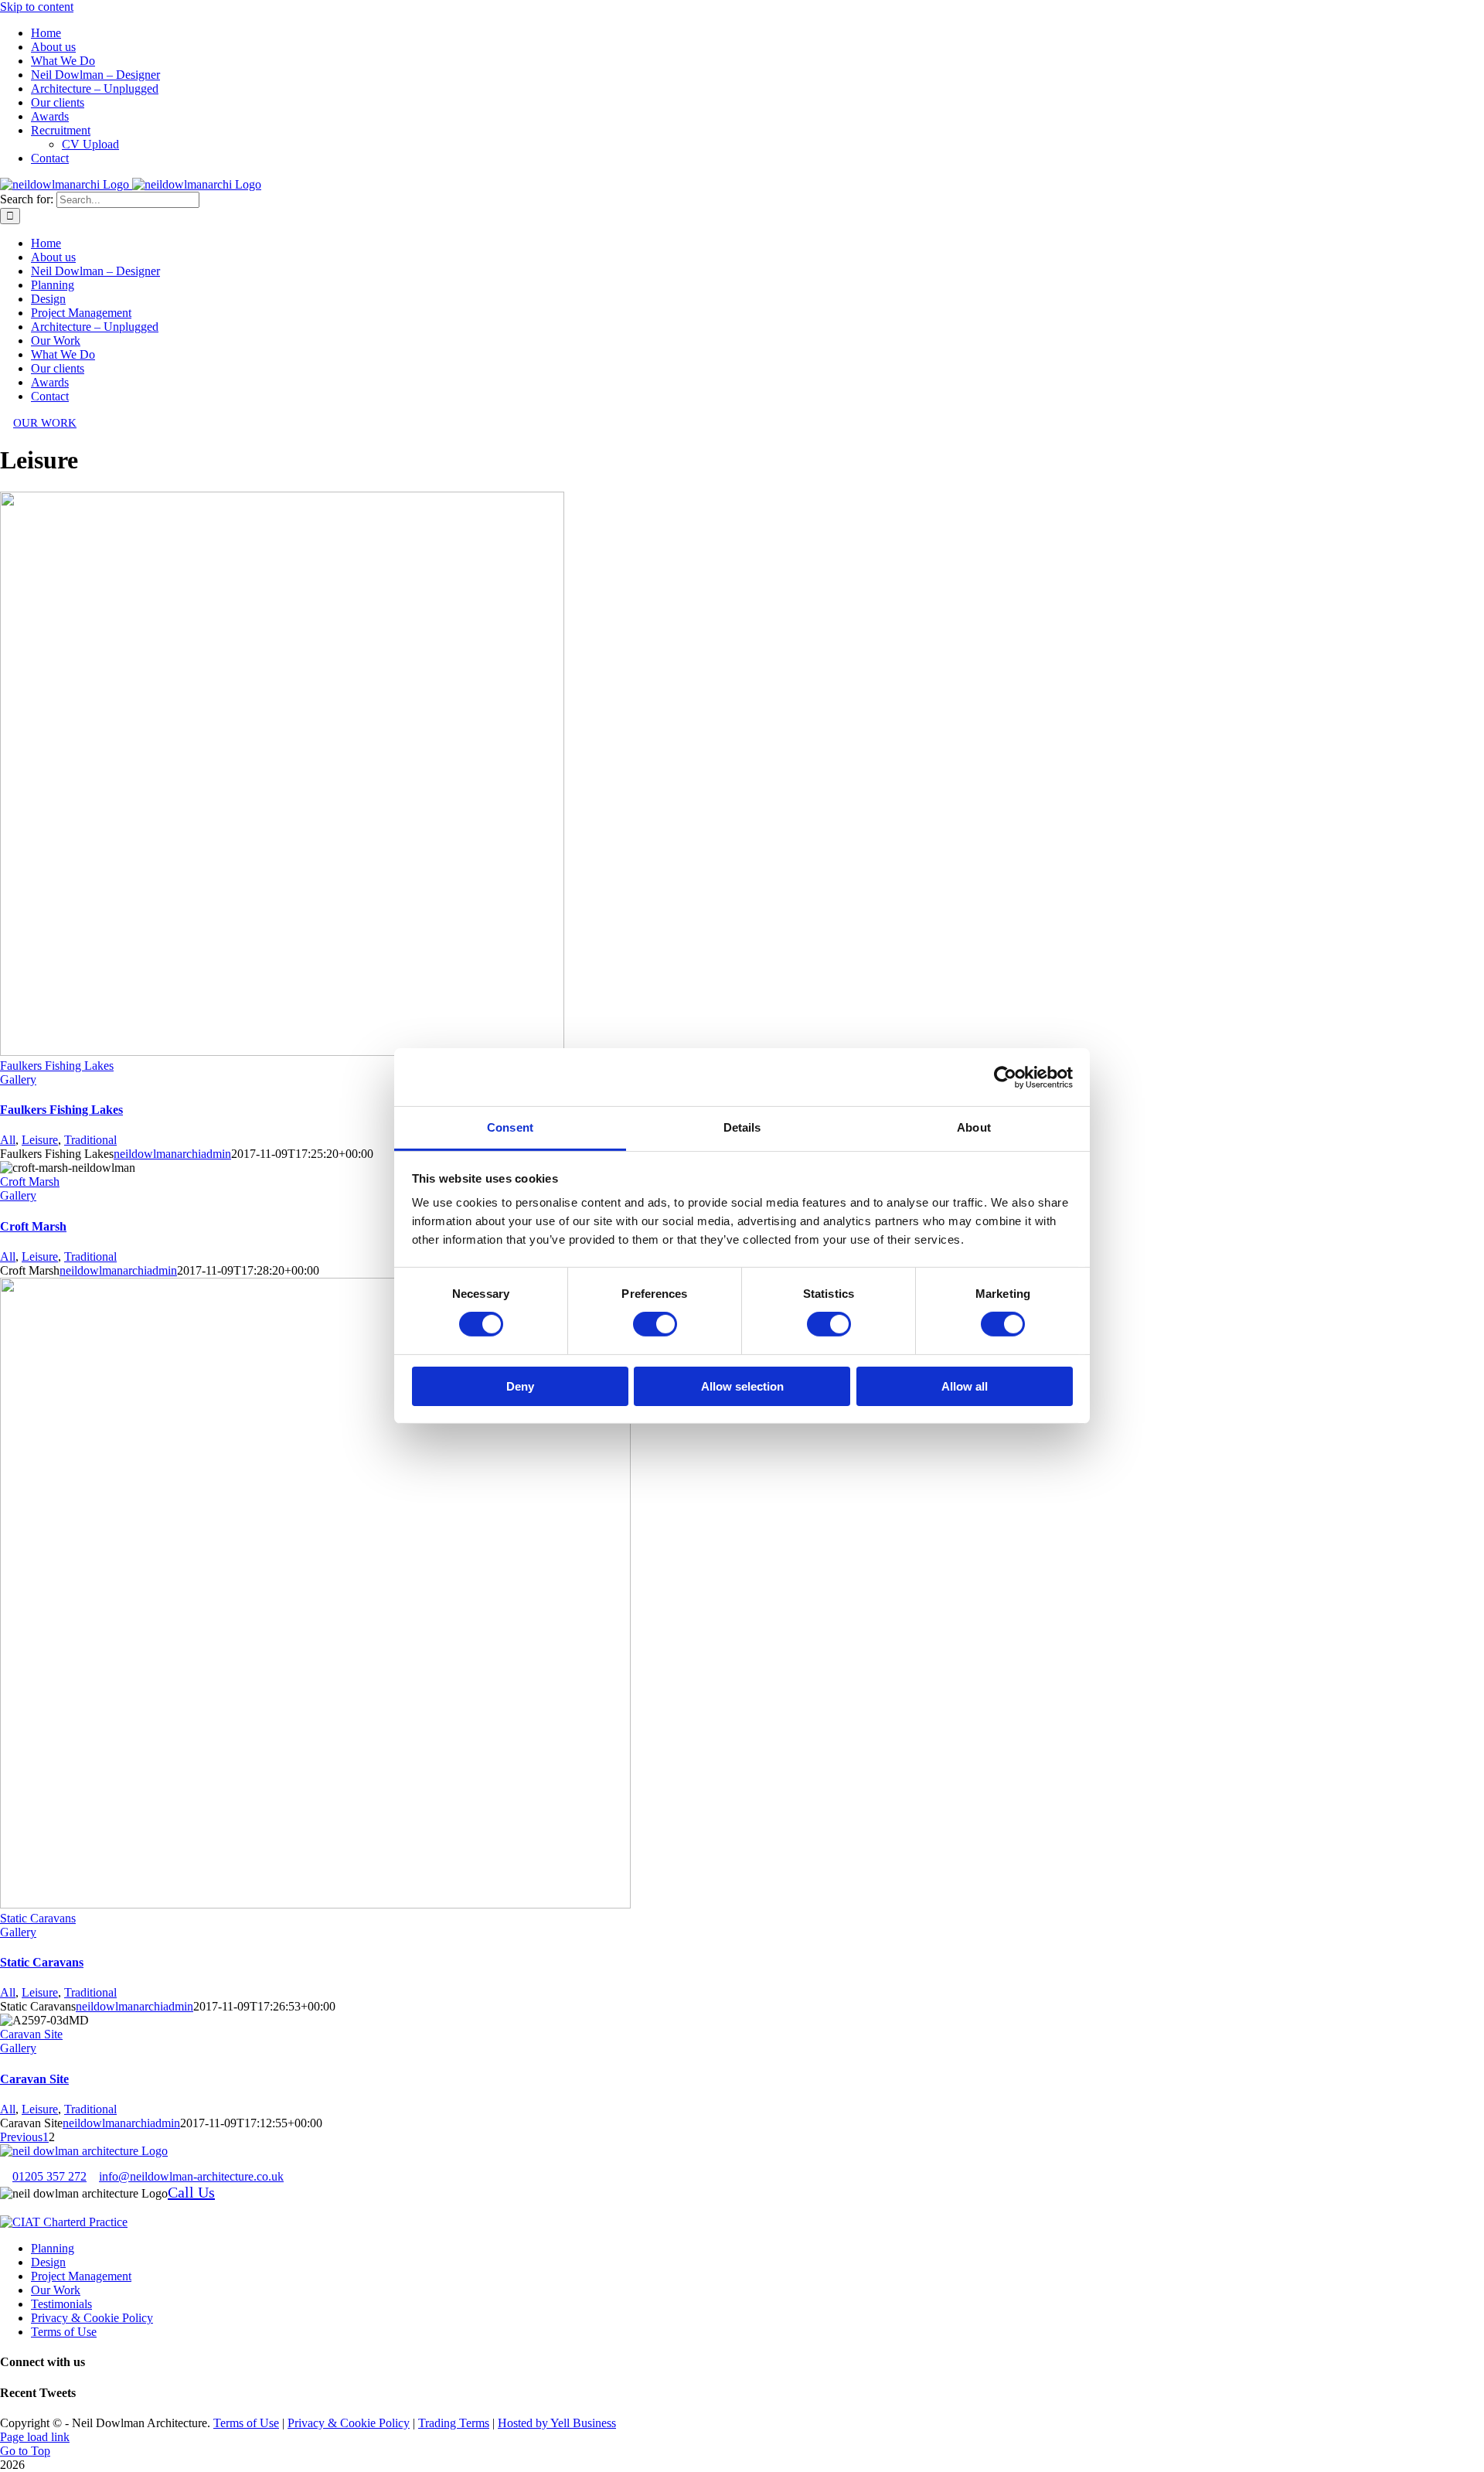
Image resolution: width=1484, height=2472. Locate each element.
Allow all (965, 1386)
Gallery (18, 1079)
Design (48, 2262)
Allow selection (742, 1386)
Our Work (56, 2290)
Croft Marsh (30, 1182)
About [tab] (974, 1127)
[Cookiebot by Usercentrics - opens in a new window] (1005, 1077)
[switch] (655, 1324)
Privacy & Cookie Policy (92, 2318)
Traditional (90, 1140)
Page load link (35, 2437)
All (8, 1140)
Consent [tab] (510, 1127)
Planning (53, 2248)
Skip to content (37, 7)
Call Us (191, 2192)
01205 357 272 (49, 2176)
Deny (520, 1386)
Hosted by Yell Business (557, 2423)
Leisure (40, 1140)
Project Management (81, 2276)
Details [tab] (742, 1127)
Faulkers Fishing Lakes (57, 1066)
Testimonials (61, 2304)
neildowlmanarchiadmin (172, 1154)
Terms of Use (64, 2332)
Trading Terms (454, 2423)
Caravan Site (31, 2034)
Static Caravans (38, 1918)
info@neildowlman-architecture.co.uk (191, 2176)
